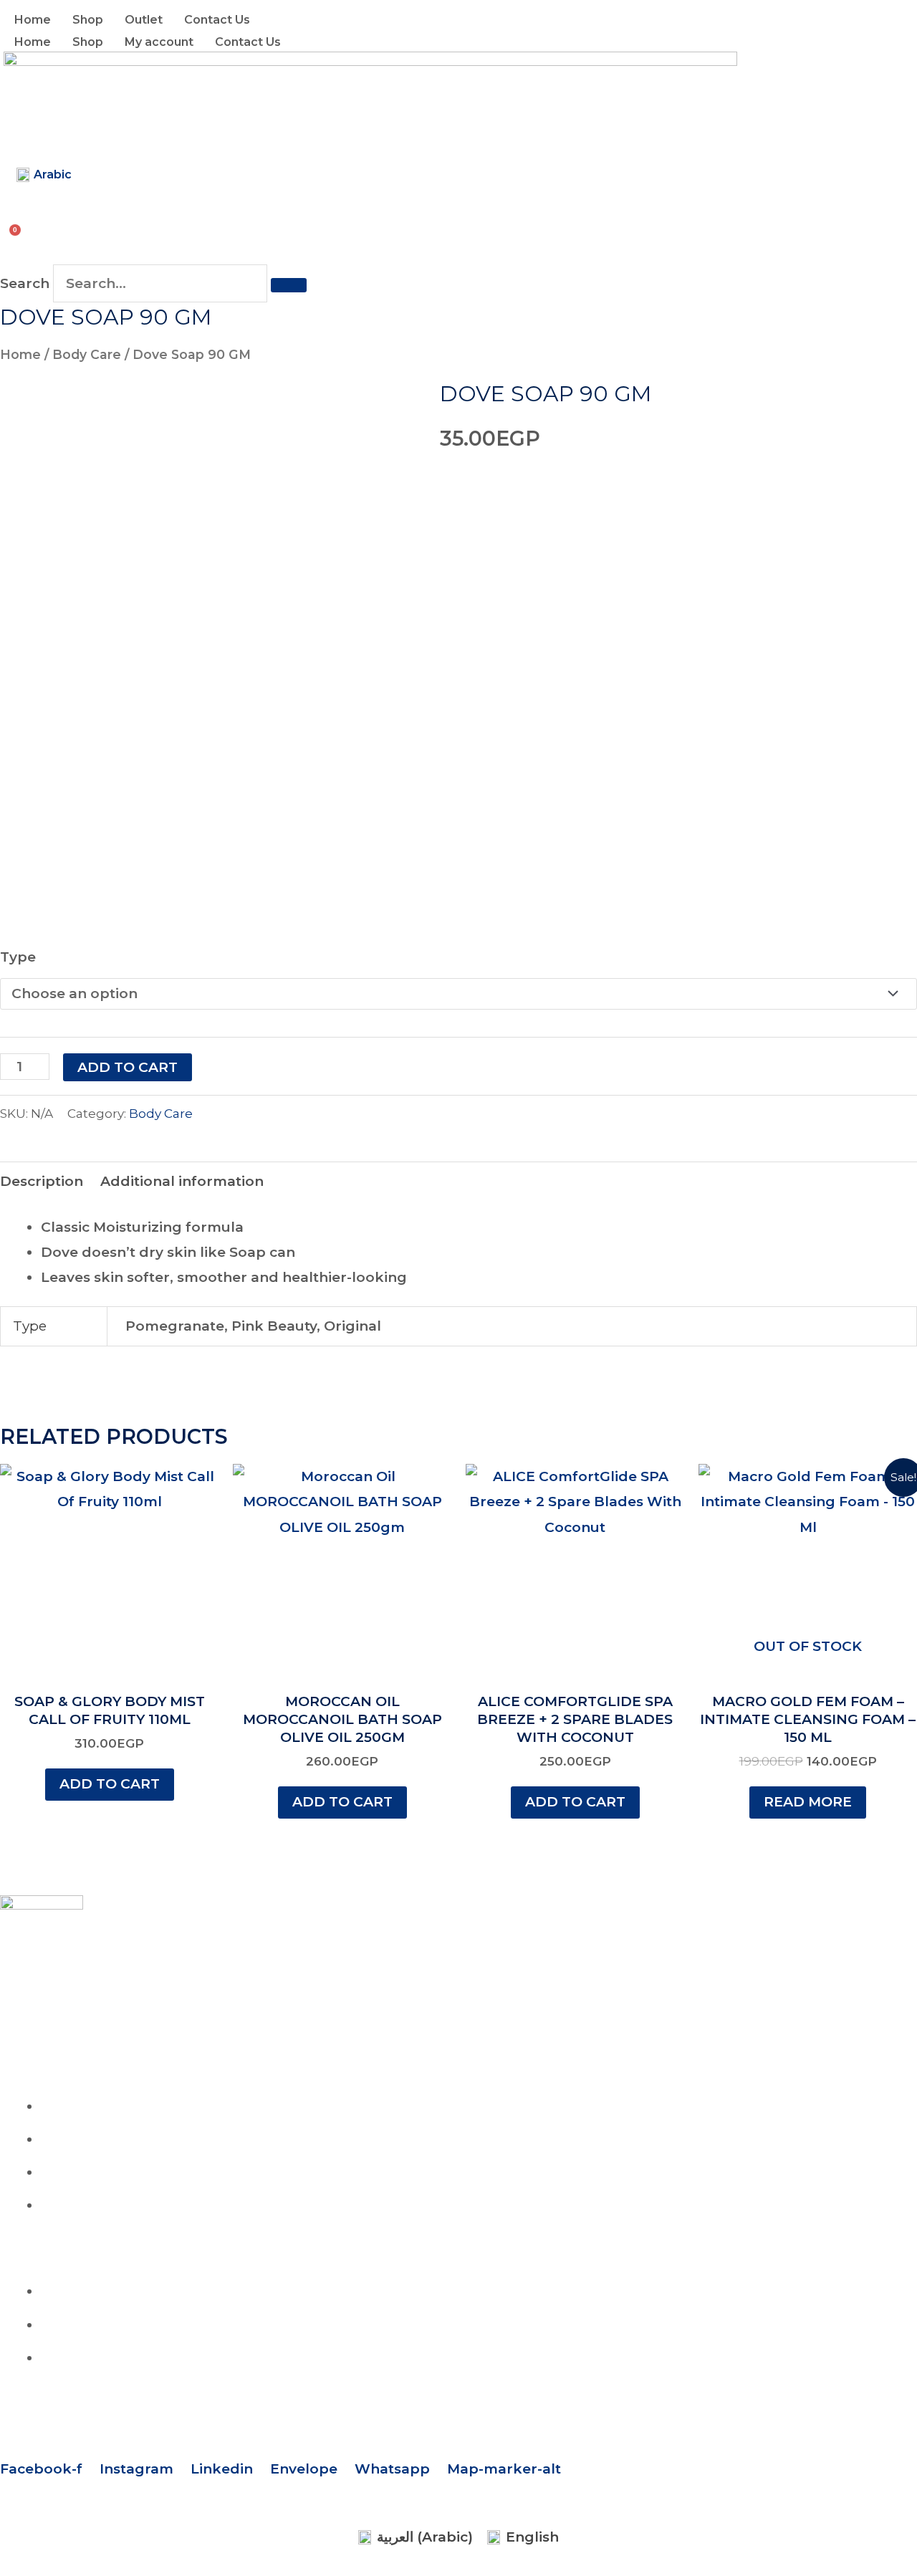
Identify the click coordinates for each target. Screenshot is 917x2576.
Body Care (87, 354)
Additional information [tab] (182, 1181)
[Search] (289, 285)
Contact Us (217, 20)
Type (18, 957)
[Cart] (17, 230)
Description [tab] (42, 1181)
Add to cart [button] (110, 1784)
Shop (88, 20)
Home (33, 20)
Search (25, 283)
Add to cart (128, 1067)
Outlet (144, 20)
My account (159, 42)
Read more (808, 1802)
